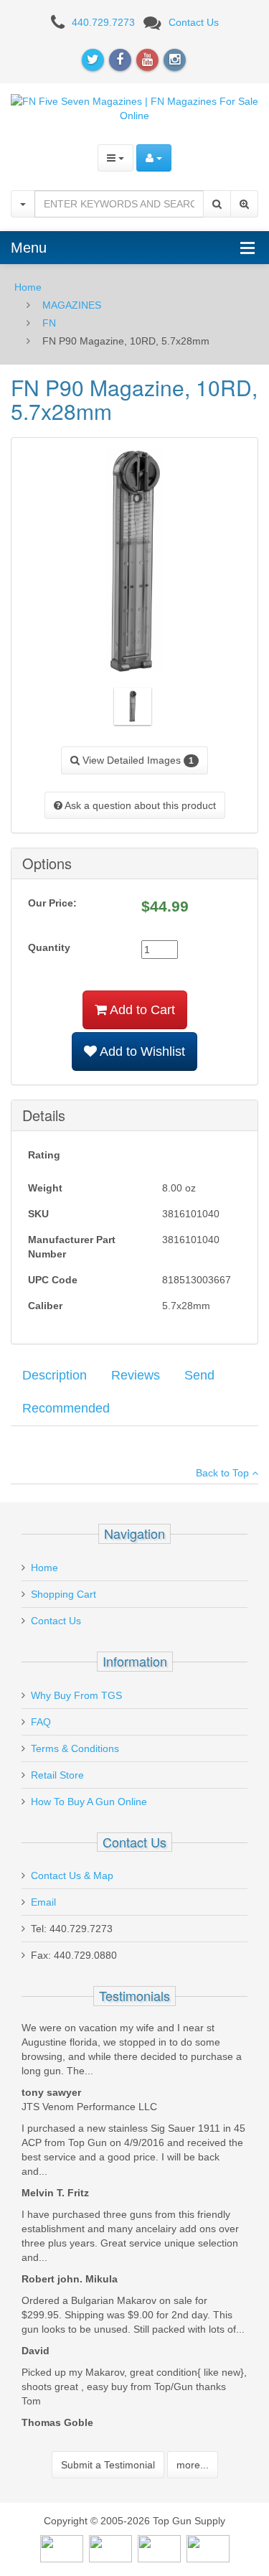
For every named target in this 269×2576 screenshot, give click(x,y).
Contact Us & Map (72, 1875)
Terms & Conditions (75, 1748)
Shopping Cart (63, 1594)
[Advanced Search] (244, 204)
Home (28, 287)
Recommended (66, 1408)
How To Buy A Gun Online (89, 1802)
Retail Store (57, 1775)
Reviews (136, 1375)
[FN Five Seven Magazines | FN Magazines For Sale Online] (134, 107)
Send (199, 1375)
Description (55, 1375)
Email (43, 1902)
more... (193, 2465)
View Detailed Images (137, 760)
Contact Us (194, 22)
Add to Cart (141, 1010)
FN (49, 323)
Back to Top (224, 1473)
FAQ (41, 1722)
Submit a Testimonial (108, 2465)
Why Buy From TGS (76, 1695)
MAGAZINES (72, 305)
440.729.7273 (103, 22)
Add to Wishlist (141, 1052)
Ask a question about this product (139, 805)
